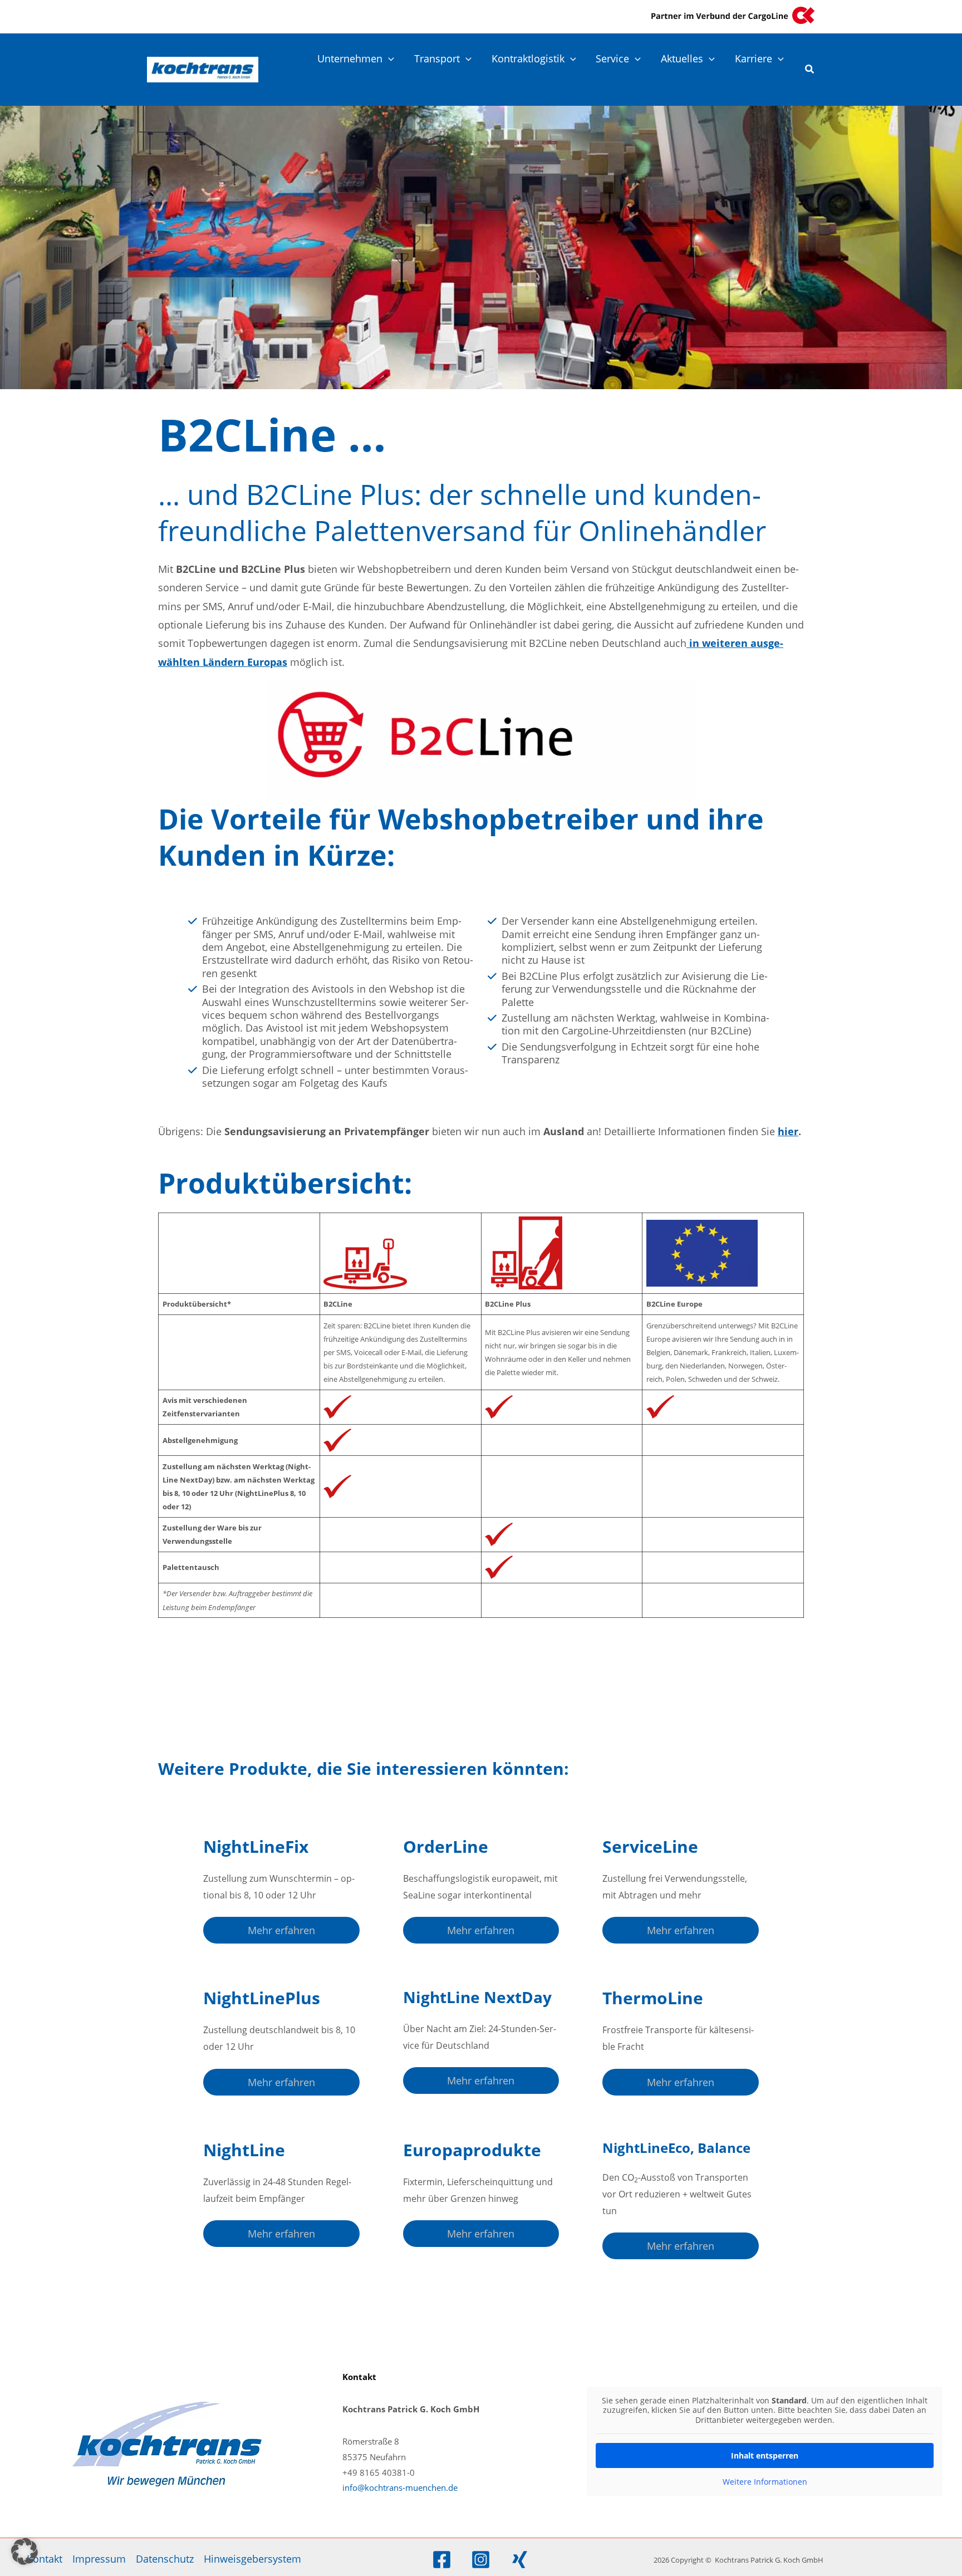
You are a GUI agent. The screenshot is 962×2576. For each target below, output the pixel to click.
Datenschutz (165, 2559)
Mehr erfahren (281, 1930)
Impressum (99, 2559)
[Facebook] (442, 2560)
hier (788, 1131)
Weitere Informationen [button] (765, 2482)
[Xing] (520, 2560)
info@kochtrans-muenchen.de (400, 2487)
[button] (388, 58)
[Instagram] (481, 2560)
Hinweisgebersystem (252, 2559)
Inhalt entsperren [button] (765, 2455)
